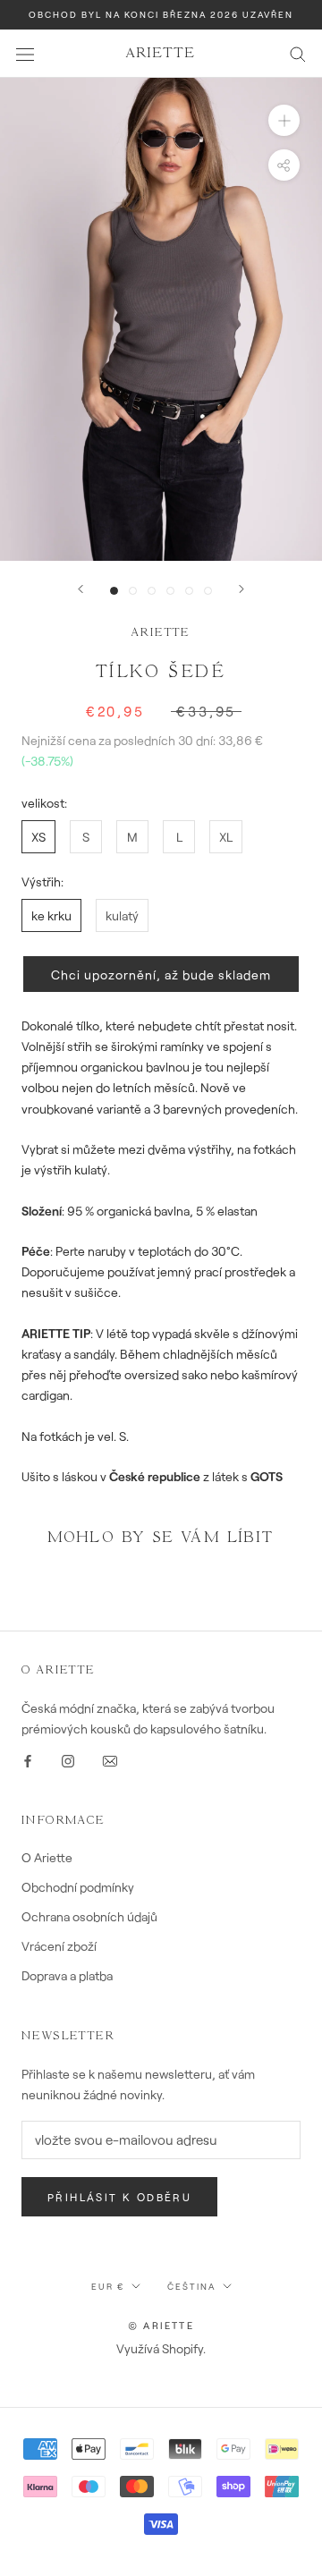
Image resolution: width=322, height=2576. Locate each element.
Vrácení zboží (59, 1946)
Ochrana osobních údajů (89, 1916)
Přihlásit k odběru (119, 2197)
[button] (161, 974)
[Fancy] (110, 1759)
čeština (191, 2286)
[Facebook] (28, 1759)
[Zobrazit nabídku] (25, 53)
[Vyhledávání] (298, 53)
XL (226, 837)
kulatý (122, 915)
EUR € (108, 2286)
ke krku (51, 915)
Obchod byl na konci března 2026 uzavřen (161, 14)
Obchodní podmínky (78, 1887)
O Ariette (47, 1857)
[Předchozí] (80, 589)
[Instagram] (68, 1759)
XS (38, 837)
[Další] (241, 589)
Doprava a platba (67, 1975)
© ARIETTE (161, 2325)
